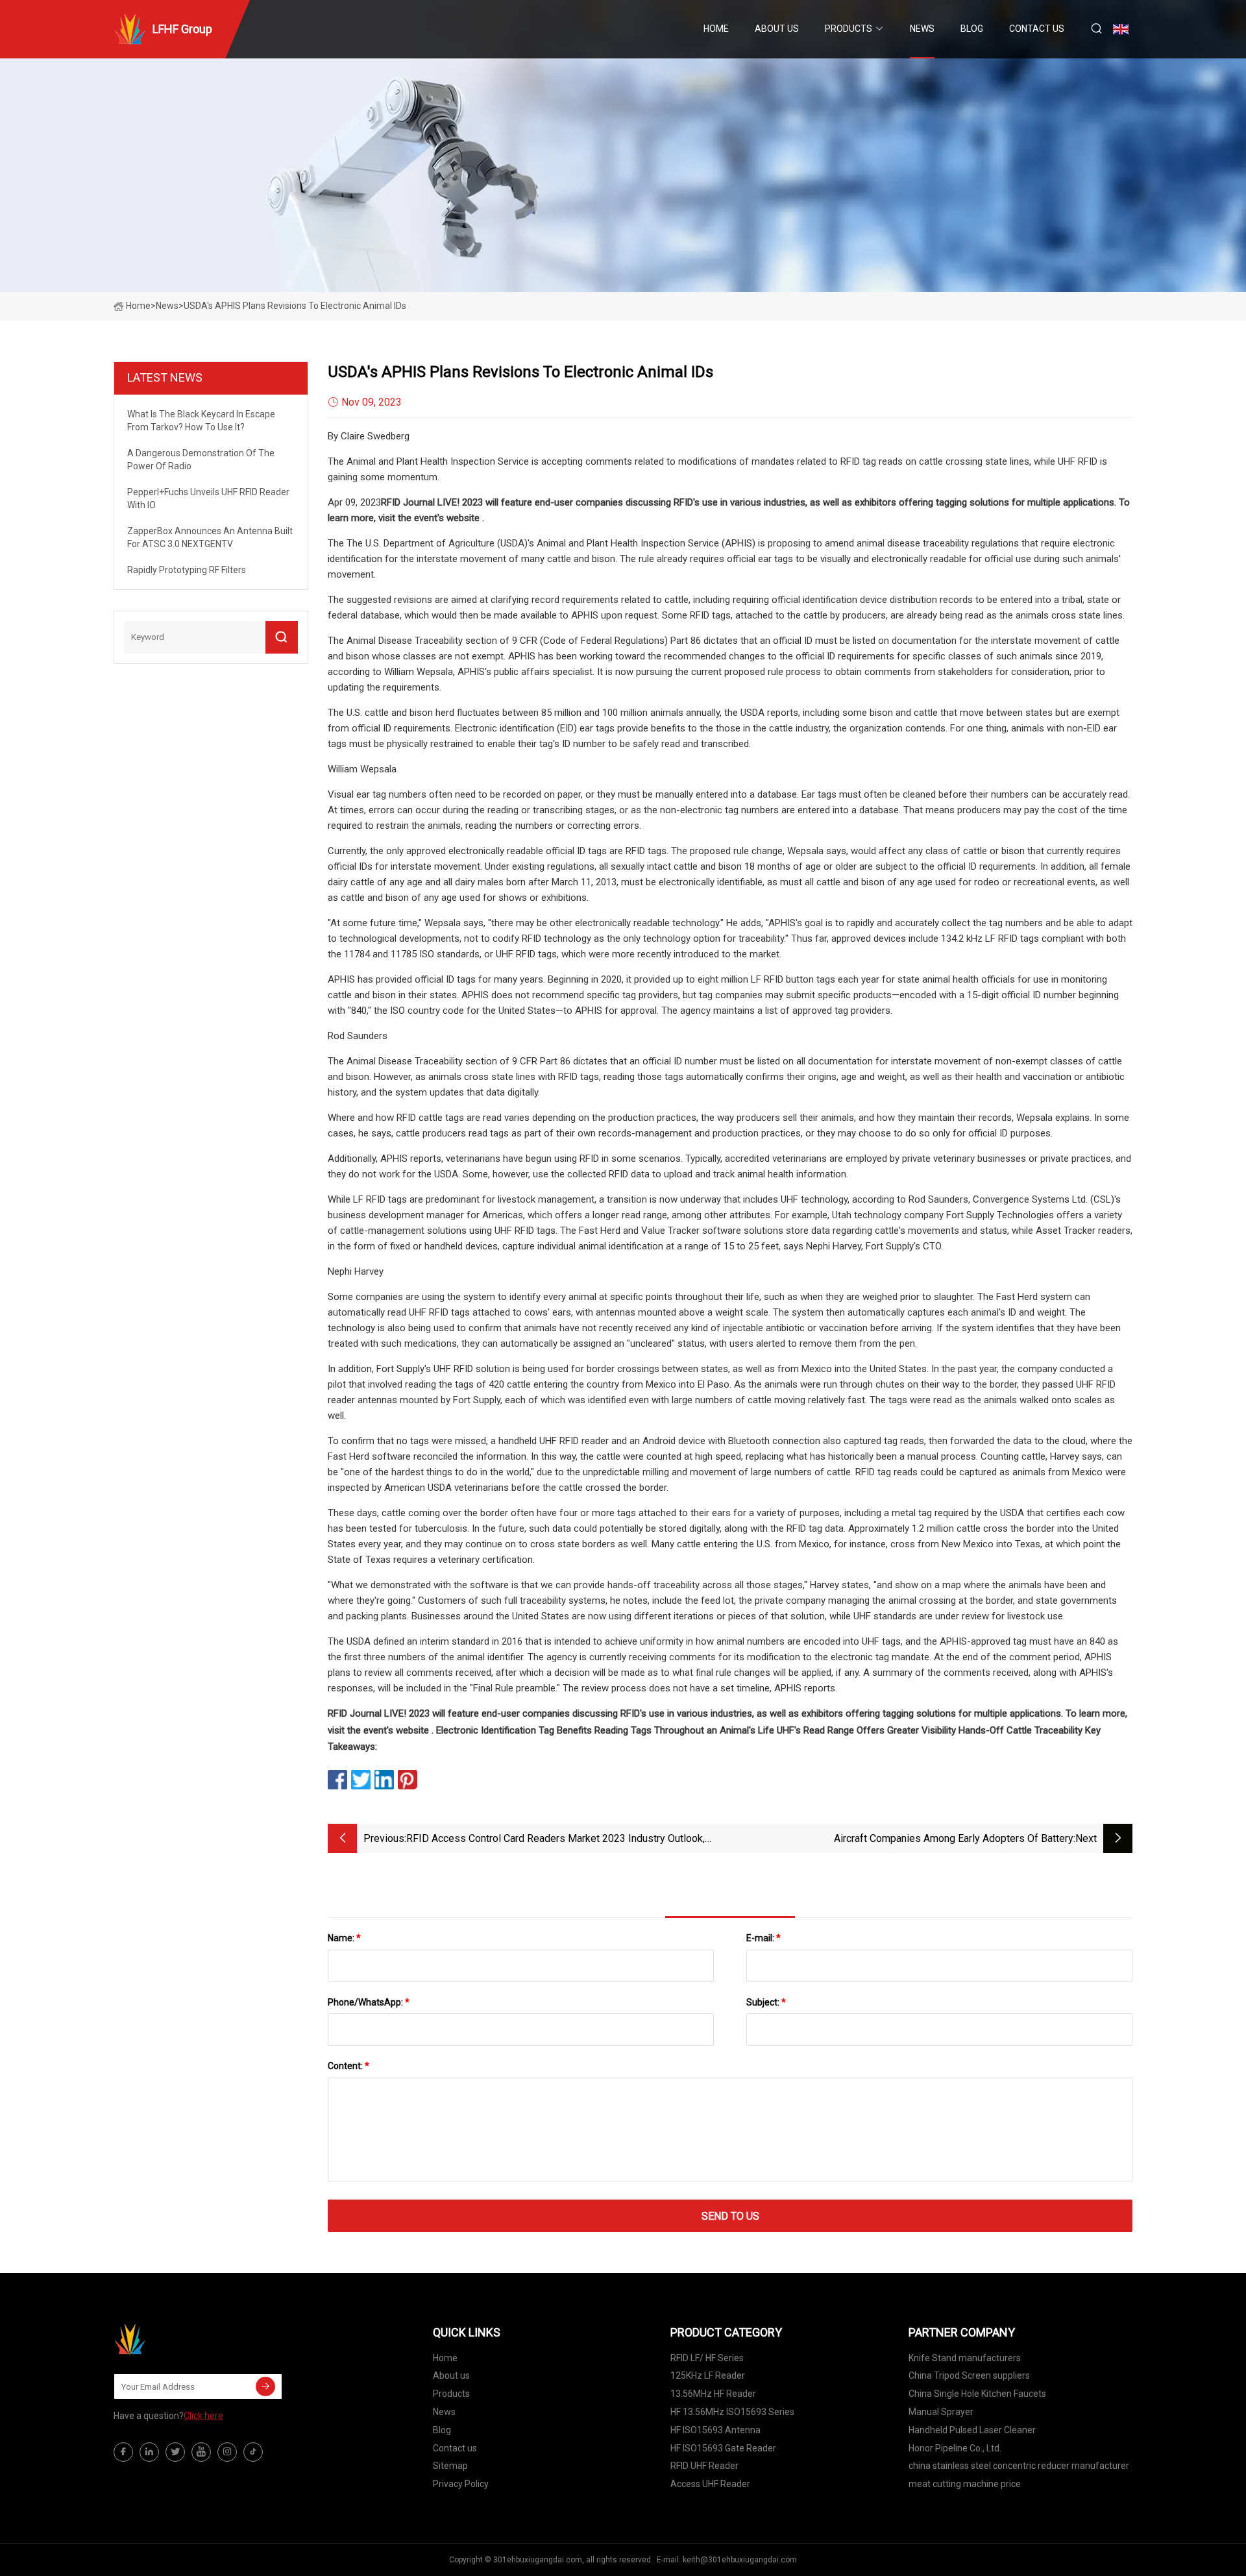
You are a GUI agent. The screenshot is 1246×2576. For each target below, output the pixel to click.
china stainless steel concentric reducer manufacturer (1019, 2466)
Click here (203, 2416)
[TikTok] (253, 2452)
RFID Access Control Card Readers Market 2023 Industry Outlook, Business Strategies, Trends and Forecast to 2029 (556, 1840)
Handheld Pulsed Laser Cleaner (972, 2430)
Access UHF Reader (710, 2484)
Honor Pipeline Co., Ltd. (955, 2448)
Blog (972, 29)
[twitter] (175, 2452)
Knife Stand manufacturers (965, 2358)
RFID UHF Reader (704, 2466)
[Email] (265, 2386)
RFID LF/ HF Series (707, 2358)
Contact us (1037, 29)
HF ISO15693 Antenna (715, 2430)
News (922, 29)
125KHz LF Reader (708, 2375)
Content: (348, 2066)
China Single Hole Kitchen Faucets (977, 2394)
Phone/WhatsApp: (369, 2002)
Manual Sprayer (941, 2412)
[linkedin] (149, 2452)
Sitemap (450, 2466)
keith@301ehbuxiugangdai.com (740, 2560)
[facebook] (123, 2452)
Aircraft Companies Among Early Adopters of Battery (954, 1838)
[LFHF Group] (178, 2339)
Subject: (766, 2002)
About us (777, 29)
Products (849, 29)
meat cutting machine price (965, 2484)
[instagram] (227, 2452)
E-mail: (763, 1938)
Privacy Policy (461, 2484)
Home (716, 29)
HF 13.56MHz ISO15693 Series (732, 2412)
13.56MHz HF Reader (713, 2394)
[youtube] (201, 2452)
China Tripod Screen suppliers (969, 2375)
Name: (344, 1938)
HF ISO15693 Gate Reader (723, 2448)
